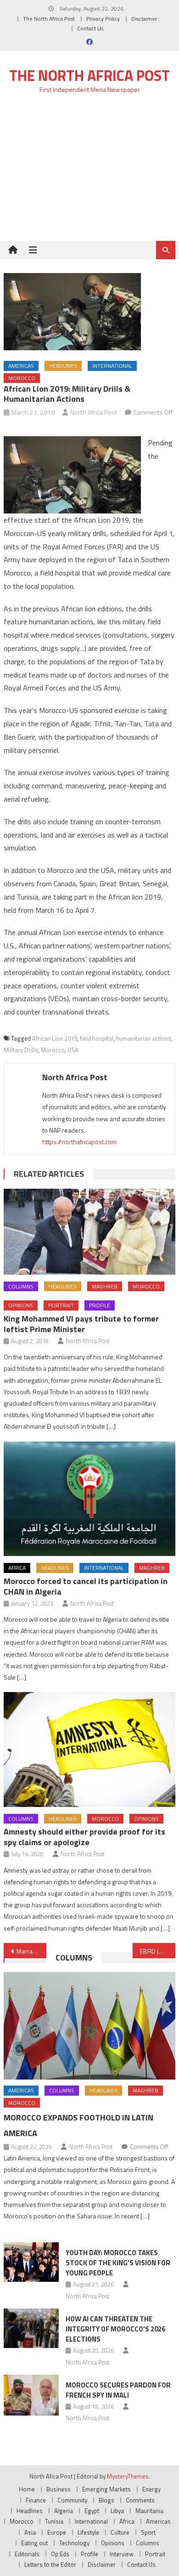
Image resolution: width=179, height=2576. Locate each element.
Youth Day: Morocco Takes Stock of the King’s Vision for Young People (118, 2263)
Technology (74, 2543)
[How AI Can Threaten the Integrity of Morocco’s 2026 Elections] (31, 2328)
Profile (100, 1305)
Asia (30, 2532)
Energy (151, 2489)
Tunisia (54, 2521)
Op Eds (60, 2554)
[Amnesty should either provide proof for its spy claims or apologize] (89, 1750)
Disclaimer (144, 19)
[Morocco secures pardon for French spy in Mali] (31, 2395)
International (112, 366)
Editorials (27, 2554)
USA (73, 1050)
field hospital (97, 1038)
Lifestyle (88, 2532)
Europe (57, 2532)
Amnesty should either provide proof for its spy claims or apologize (84, 1837)
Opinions (21, 1305)
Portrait (61, 1305)
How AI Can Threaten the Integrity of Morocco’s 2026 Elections (115, 2329)
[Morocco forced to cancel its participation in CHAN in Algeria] (89, 1499)
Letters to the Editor (50, 2565)
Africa (17, 1568)
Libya (117, 2511)
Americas (21, 366)
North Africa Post (94, 412)
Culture (120, 2532)
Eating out (34, 2543)
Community (72, 2500)
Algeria (64, 2511)
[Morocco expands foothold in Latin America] (89, 2026)
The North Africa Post (49, 19)
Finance (36, 2500)
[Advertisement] (89, 173)
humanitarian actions (144, 1038)
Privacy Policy (103, 19)
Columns (21, 1286)
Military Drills (21, 1050)
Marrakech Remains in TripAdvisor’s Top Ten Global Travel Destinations (32, 1951)
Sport (148, 2532)
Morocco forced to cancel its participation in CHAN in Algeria (86, 1586)
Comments (140, 2500)
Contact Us (90, 28)
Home (27, 2489)
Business (59, 2489)
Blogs (106, 2500)
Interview (122, 2554)
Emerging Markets (106, 2489)
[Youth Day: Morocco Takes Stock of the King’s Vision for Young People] (31, 2262)
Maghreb (105, 1286)
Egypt (92, 2511)
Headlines (63, 366)
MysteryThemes (128, 2476)
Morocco (22, 378)
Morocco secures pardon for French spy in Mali (118, 2390)
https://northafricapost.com (79, 1142)
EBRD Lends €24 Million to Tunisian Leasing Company (158, 1951)
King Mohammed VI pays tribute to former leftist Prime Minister (81, 1324)
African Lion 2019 (55, 1038)
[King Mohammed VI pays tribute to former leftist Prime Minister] (89, 1232)
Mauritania (149, 2511)
